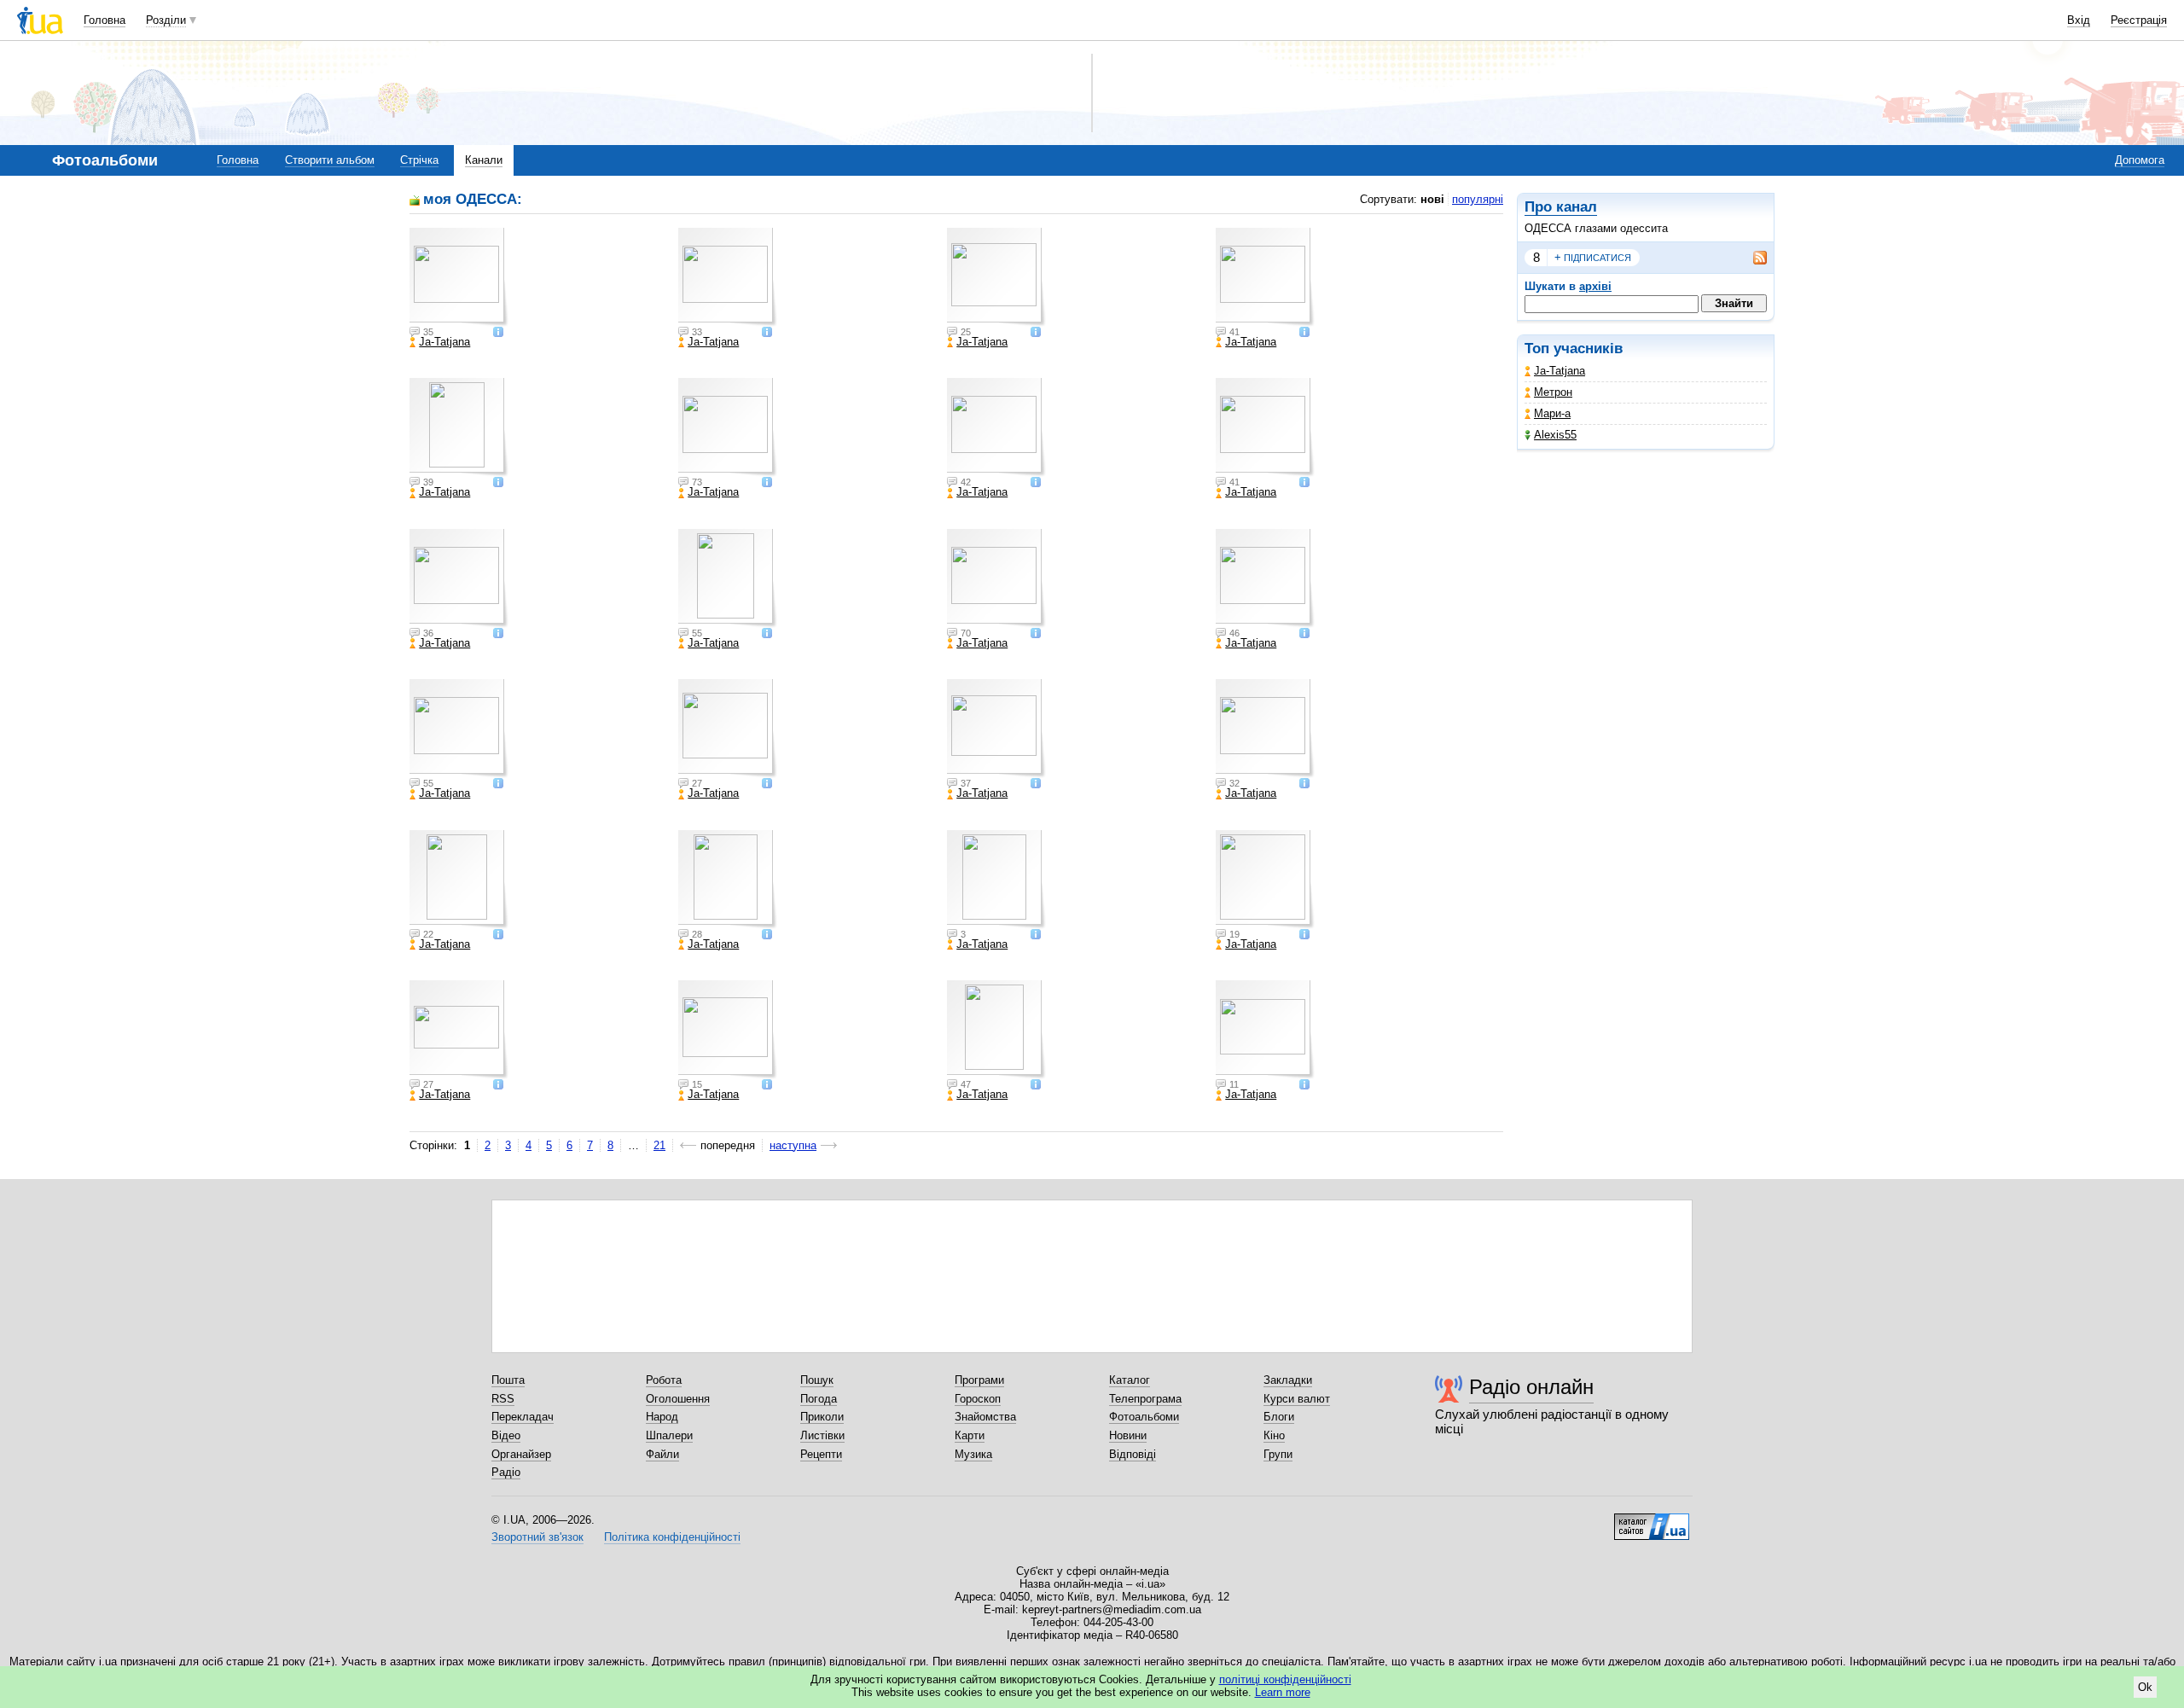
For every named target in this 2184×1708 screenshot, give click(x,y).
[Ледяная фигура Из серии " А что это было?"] (728, 578)
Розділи (166, 20)
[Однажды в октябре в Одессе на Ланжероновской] (996, 880)
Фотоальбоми (1144, 1417)
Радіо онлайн (1531, 1387)
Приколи (822, 1417)
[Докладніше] (498, 333)
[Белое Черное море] (996, 578)
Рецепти (821, 1454)
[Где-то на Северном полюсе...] (1265, 578)
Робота (664, 1380)
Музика (973, 1454)
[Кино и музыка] (1265, 1030)
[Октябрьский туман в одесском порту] (1265, 729)
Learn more (1283, 1692)
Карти (970, 1435)
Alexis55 (1555, 435)
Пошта (508, 1380)
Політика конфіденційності (672, 1537)
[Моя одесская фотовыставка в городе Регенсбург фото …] (728, 277)
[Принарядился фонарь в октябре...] (728, 880)
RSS (503, 1399)
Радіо (506, 1472)
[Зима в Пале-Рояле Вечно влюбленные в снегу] (459, 578)
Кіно (1274, 1435)
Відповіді (1133, 1454)
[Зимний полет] (996, 427)
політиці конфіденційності (1285, 1679)
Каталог (1130, 1380)
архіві (1595, 286)
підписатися (1593, 257)
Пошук (817, 1380)
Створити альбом (330, 160)
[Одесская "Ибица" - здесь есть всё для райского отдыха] (459, 277)
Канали (484, 160)
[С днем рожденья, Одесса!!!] (459, 1030)
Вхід (2079, 20)
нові (1432, 199)
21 (659, 1145)
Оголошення (678, 1399)
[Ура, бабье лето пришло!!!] (459, 880)
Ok (2145, 1687)
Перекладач (523, 1417)
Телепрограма (1145, 1399)
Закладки (1288, 1380)
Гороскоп (978, 1399)
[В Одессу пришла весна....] (996, 277)
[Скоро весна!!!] (728, 427)
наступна (793, 1145)
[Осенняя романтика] (459, 427)
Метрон (1553, 392)
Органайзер (521, 1454)
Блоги (1279, 1417)
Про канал (1561, 207)
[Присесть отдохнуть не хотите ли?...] (459, 729)
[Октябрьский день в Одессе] (996, 729)
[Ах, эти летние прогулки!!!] (996, 1030)
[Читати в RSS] (1751, 258)
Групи (1278, 1454)
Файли (662, 1454)
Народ (662, 1417)
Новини (1128, 1435)
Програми (979, 1380)
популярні (1478, 199)
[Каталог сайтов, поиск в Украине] (1652, 1520)
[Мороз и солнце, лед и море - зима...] (1265, 427)
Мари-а (1552, 413)
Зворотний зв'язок (537, 1537)
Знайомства (985, 1417)
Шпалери (669, 1435)
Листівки (822, 1435)
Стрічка (419, 160)
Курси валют (1297, 1399)
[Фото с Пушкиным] (728, 1030)
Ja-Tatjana (1560, 371)
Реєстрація (2139, 20)
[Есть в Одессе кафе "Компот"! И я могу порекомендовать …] (728, 729)
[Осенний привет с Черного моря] (1265, 277)
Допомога (2140, 160)
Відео (506, 1435)
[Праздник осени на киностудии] (1265, 880)
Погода (819, 1399)
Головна (105, 20)
